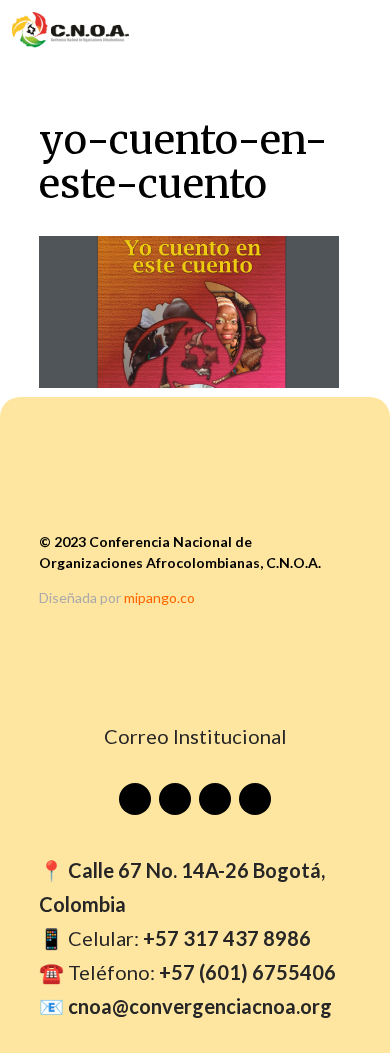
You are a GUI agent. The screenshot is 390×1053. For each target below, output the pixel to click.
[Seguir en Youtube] (135, 799)
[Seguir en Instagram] (215, 799)
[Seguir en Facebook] (175, 799)
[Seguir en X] (255, 799)
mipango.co (159, 597)
